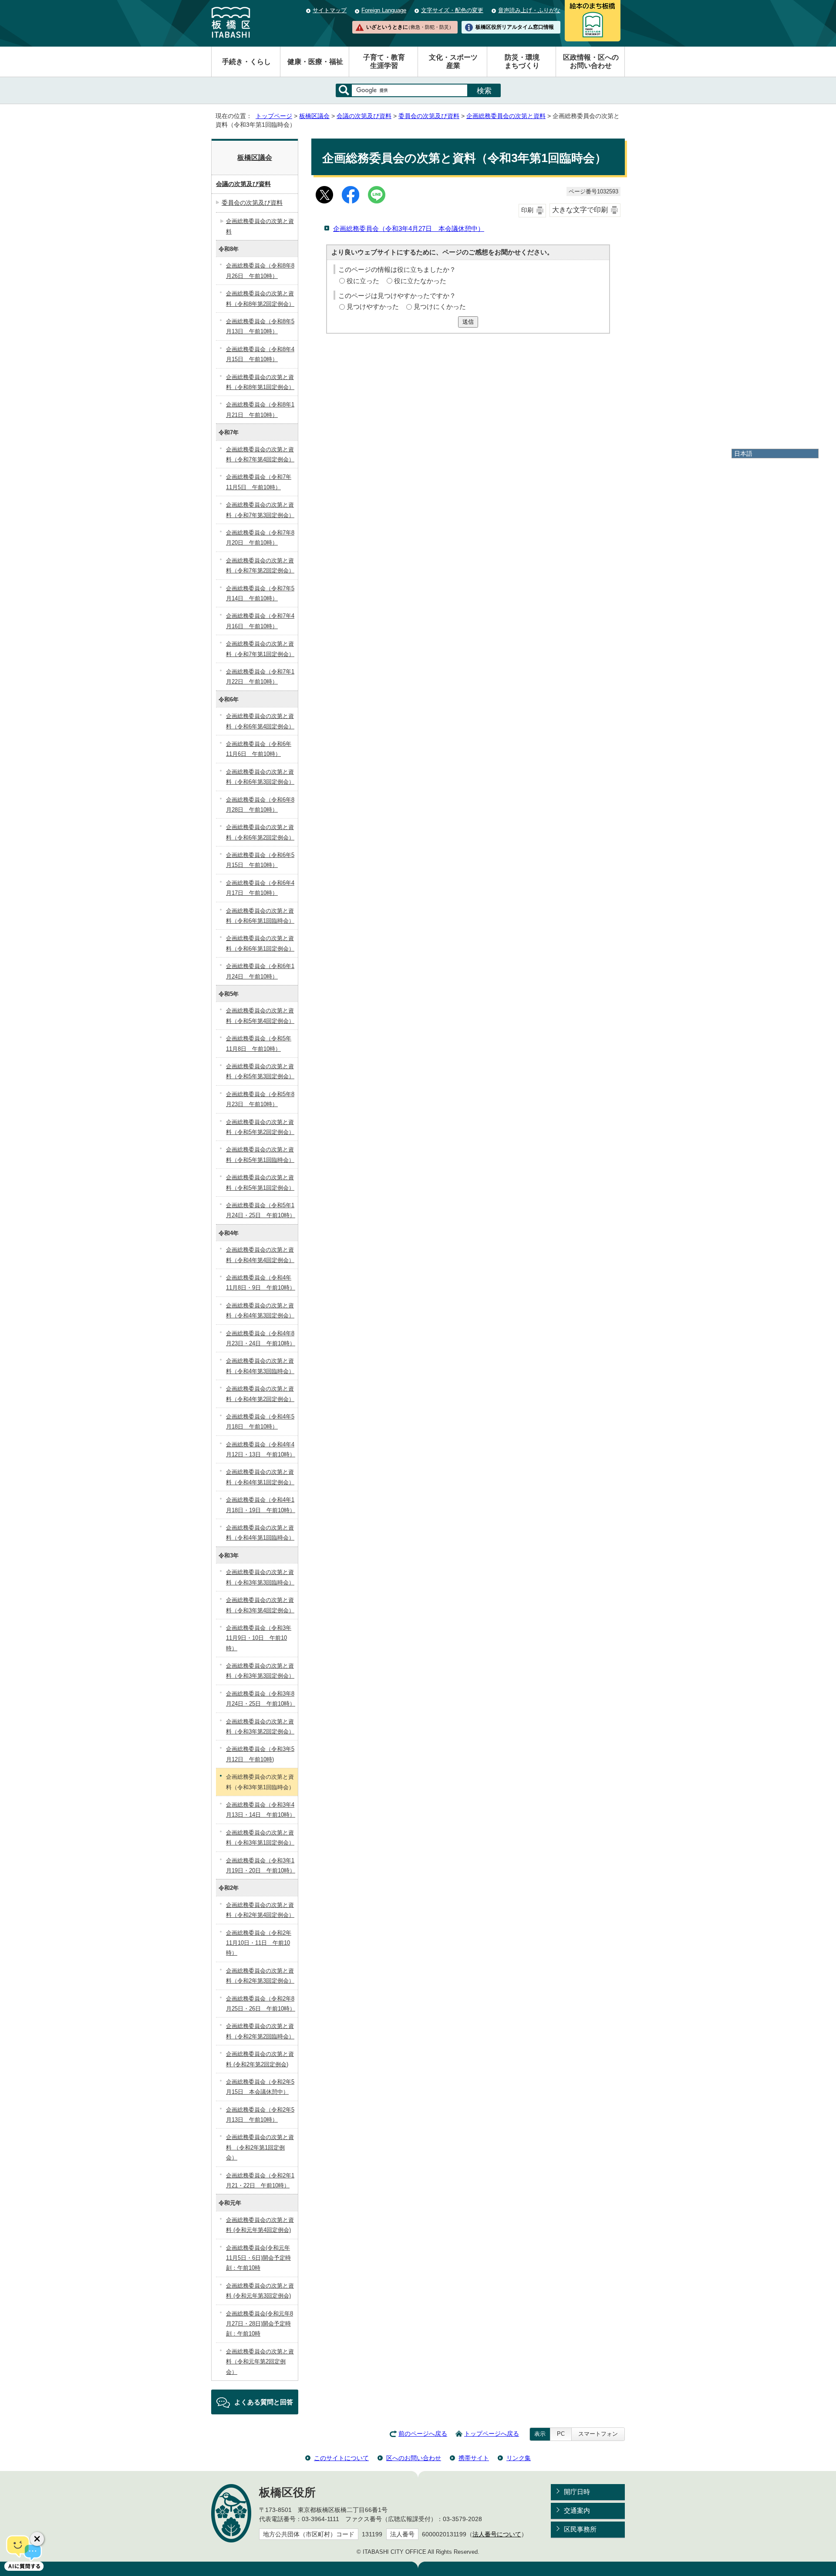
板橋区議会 (314, 116)
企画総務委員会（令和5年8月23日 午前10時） (260, 1099)
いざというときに (410, 27)
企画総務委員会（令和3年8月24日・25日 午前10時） (261, 1699)
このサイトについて (341, 2458)
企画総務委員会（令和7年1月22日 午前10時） (260, 677)
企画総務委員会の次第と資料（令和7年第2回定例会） (260, 565)
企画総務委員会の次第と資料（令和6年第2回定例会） (260, 832)
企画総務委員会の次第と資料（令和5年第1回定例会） (260, 1182)
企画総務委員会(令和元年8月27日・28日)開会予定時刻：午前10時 (260, 2324)
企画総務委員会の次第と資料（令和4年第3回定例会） (260, 1310)
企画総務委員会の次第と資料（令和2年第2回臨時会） (260, 2031)
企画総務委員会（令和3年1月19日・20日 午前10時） (261, 1865)
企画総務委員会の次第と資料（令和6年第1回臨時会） (260, 916)
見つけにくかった (440, 306)
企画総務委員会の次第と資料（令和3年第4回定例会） (260, 1605)
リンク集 (519, 2458)
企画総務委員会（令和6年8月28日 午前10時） (260, 805)
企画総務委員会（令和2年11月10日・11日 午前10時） (259, 1943)
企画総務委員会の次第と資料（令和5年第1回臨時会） (260, 1154)
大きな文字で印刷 (580, 210)
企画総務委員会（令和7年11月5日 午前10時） (259, 482)
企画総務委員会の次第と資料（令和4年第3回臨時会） (260, 1366)
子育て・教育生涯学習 (384, 61)
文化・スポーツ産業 (453, 61)
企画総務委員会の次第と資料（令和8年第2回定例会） (260, 298)
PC (561, 2434)
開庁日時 (577, 2492)
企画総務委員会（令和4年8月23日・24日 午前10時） (261, 1338)
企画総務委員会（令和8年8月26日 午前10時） (260, 271)
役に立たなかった (420, 281)
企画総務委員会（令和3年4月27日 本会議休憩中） (409, 228)
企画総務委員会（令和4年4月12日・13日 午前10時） (261, 1449)
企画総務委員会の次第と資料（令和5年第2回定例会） (260, 1127)
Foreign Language (384, 10)
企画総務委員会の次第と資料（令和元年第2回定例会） (260, 2362)
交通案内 (577, 2510)
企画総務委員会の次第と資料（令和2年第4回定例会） (260, 1910)
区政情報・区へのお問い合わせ (591, 61)
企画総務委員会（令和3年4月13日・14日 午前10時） (261, 1810)
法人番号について (497, 2534)
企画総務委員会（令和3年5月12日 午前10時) (260, 1754)
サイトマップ (330, 10)
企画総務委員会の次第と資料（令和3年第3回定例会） (260, 1671)
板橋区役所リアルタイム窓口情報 (515, 27)
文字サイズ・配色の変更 (452, 10)
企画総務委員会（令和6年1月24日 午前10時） (260, 971)
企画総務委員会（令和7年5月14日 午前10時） (260, 593)
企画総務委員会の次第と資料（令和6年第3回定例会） (260, 777)
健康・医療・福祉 (315, 62)
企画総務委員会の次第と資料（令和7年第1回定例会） (260, 649)
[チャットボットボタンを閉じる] (37, 2539)
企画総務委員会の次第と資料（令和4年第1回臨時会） (260, 1533)
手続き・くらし (246, 62)
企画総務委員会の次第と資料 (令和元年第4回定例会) (260, 2225)
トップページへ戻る (492, 2434)
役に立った (363, 281)
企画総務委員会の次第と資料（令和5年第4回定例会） (260, 1016)
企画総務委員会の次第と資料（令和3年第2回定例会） (260, 1726)
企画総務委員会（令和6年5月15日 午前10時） (260, 860)
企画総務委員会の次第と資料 (506, 116)
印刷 (527, 210)
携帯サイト (474, 2458)
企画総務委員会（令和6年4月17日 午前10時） (260, 888)
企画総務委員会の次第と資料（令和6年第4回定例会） (260, 721)
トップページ (274, 116)
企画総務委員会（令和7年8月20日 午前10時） (260, 538)
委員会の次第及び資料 (429, 116)
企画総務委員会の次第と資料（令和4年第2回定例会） (260, 1394)
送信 (468, 322)
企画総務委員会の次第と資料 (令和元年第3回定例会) (260, 2291)
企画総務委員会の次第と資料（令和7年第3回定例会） (260, 510)
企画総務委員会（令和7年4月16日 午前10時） (260, 621)
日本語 (743, 454)
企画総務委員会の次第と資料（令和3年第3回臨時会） (260, 1577)
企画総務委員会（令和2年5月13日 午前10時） (260, 2115)
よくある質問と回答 (264, 2402)
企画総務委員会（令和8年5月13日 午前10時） (260, 326)
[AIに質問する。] (24, 2552)
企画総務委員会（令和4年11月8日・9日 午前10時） (261, 1283)
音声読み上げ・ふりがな (529, 10)
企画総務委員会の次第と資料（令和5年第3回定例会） (260, 1071)
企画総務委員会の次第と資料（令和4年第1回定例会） (260, 1477)
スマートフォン (598, 2434)
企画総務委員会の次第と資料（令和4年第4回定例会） (260, 1255)
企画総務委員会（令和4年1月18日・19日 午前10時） (261, 1505)
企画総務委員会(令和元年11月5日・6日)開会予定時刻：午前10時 (258, 2258)
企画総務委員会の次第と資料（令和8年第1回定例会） (260, 382)
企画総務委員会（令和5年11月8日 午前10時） (259, 1043)
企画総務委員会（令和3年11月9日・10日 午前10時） (259, 1638)
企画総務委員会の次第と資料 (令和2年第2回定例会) (260, 2059)
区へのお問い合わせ (414, 2458)
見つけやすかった (373, 306)
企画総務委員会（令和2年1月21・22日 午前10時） (260, 2180)
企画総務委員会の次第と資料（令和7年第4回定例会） (260, 454)
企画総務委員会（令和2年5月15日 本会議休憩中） (260, 2087)
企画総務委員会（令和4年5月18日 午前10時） (260, 1422)
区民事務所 (580, 2529)
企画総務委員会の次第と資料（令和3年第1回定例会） (260, 1838)
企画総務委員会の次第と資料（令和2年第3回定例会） (260, 1976)
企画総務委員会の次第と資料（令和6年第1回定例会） (260, 943)
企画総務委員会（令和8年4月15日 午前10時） (260, 354)
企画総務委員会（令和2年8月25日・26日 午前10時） (261, 2004)
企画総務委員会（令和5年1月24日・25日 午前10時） (261, 1210)
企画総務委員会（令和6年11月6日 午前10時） (259, 749)
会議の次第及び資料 (364, 116)
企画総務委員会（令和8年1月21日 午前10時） (260, 410)
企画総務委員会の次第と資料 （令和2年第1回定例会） (260, 2147)
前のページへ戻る (423, 2434)
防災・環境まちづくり (522, 61)
